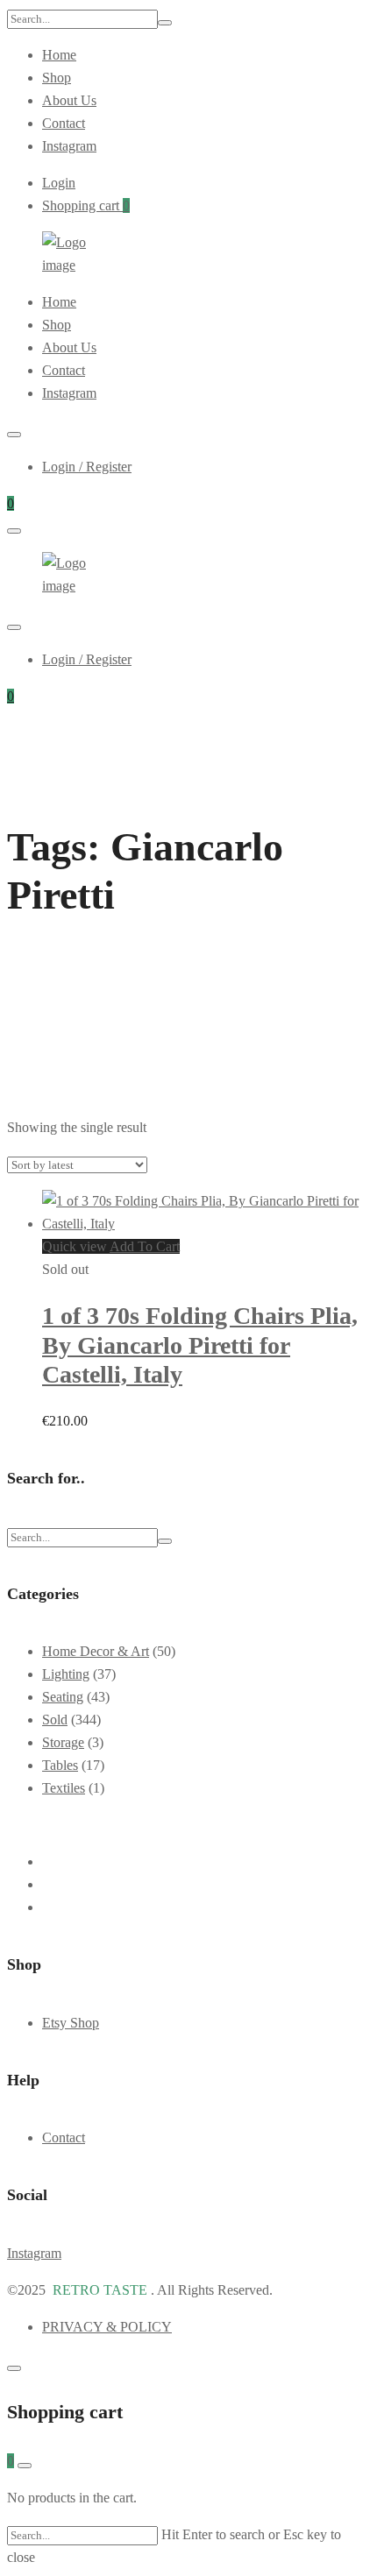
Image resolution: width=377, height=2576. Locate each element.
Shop (57, 78)
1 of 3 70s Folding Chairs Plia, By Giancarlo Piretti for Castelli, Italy (200, 1345)
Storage (63, 1742)
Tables (60, 1765)
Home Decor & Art (96, 1651)
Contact (64, 123)
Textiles (64, 1788)
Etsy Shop (71, 2023)
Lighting (66, 1674)
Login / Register (87, 467)
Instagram (69, 146)
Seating (63, 1697)
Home (59, 55)
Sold (55, 1720)
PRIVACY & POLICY (107, 2327)
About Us (69, 100)
